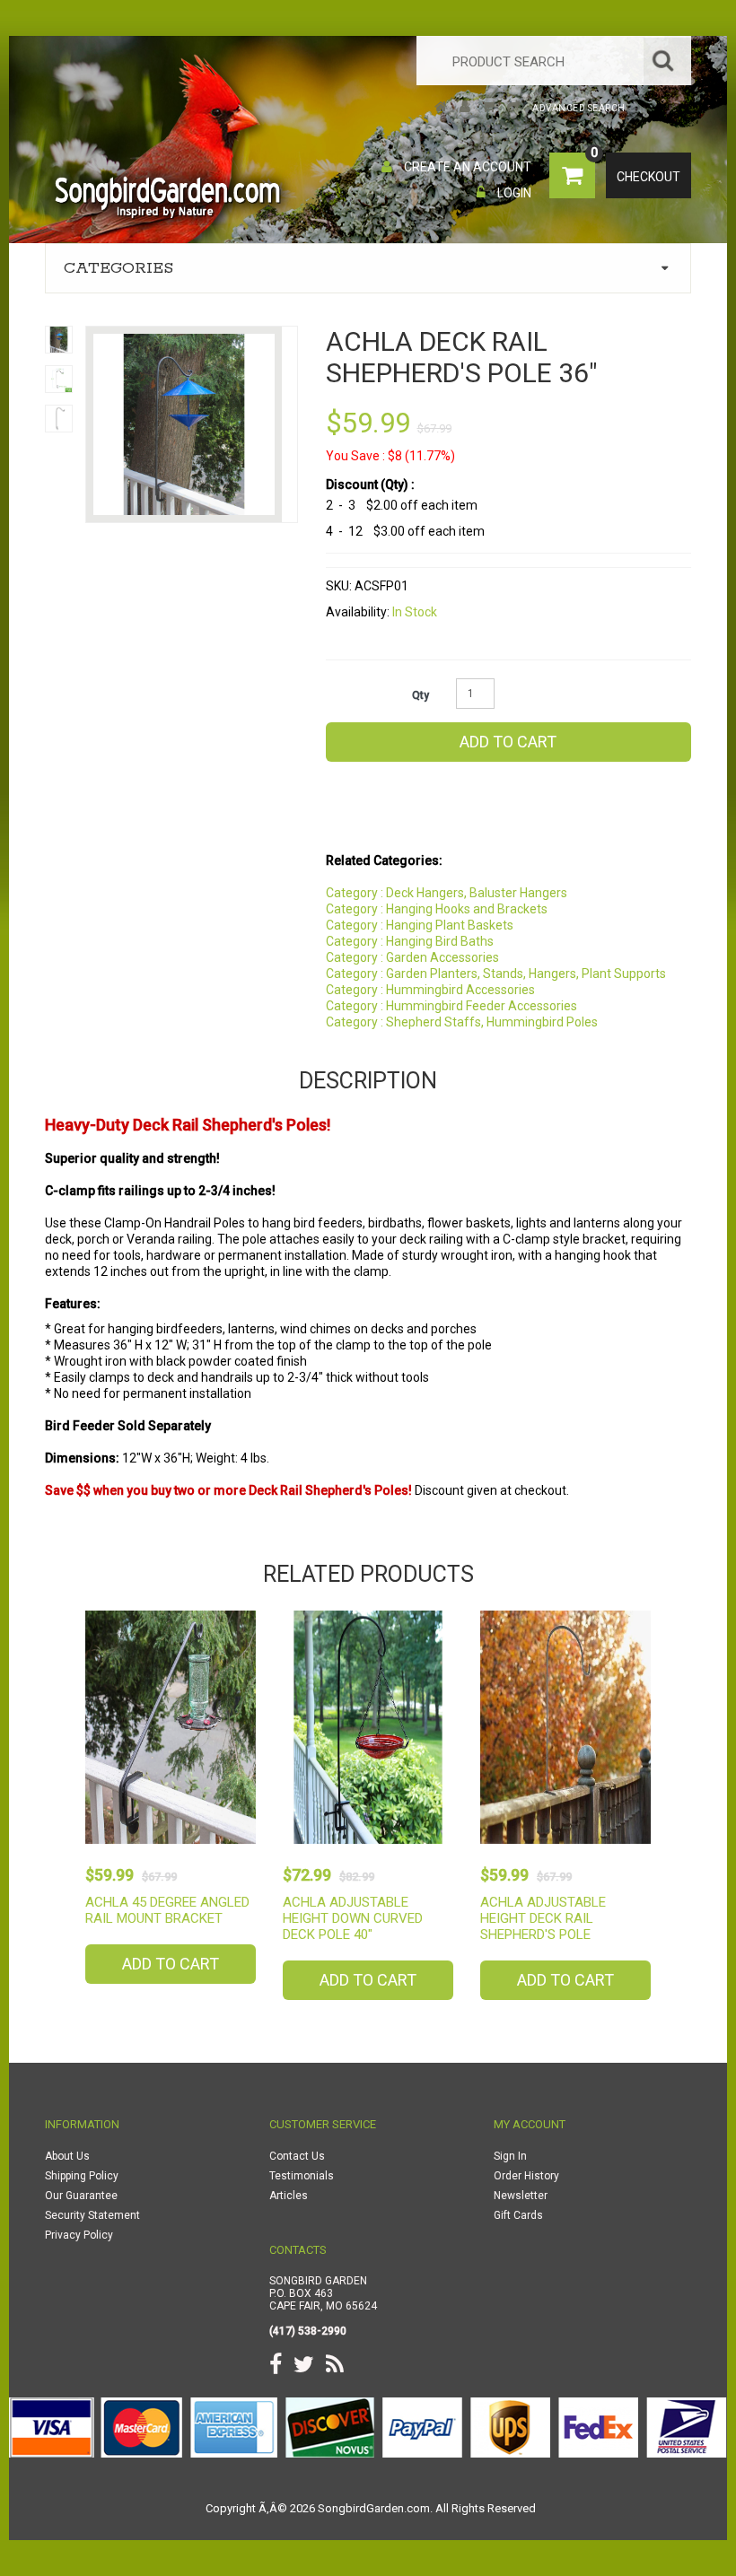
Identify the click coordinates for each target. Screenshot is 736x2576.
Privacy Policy (79, 2235)
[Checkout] (514, 108)
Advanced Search (579, 108)
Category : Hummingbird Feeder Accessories (451, 1006)
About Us (67, 2156)
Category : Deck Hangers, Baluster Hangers (447, 893)
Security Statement (92, 2215)
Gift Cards (518, 2215)
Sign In (510, 2156)
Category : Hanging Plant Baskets (420, 925)
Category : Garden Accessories (412, 957)
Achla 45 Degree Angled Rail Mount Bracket (167, 1910)
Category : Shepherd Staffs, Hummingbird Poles (462, 1022)
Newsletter (521, 2196)
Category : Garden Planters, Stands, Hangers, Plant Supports (496, 974)
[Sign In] (465, 108)
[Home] (441, 108)
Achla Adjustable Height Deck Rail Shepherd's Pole (543, 1918)
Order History (526, 2176)
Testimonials (302, 2176)
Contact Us (297, 2156)
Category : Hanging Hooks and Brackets (437, 909)
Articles (289, 2196)
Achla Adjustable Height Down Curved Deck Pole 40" (353, 1918)
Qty (421, 695)
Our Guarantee (81, 2196)
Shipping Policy (82, 2176)
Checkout (648, 177)
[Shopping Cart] (489, 108)
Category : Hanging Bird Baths (410, 941)
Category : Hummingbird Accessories (430, 990)
